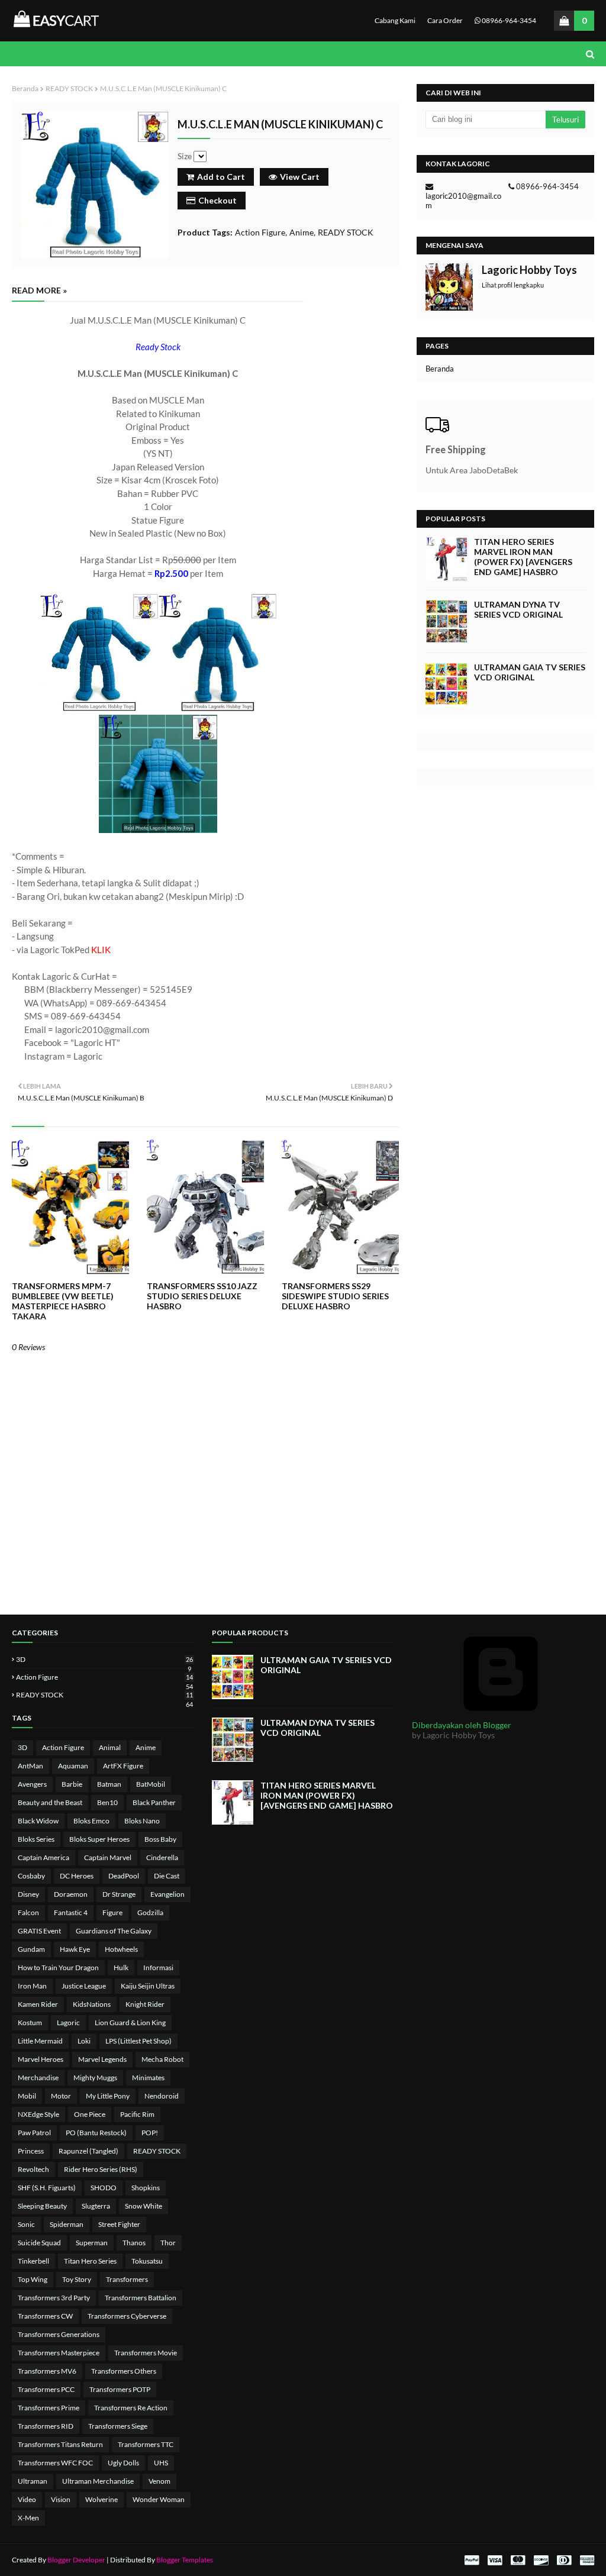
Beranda (25, 88)
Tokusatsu (147, 2261)
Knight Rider (145, 2004)
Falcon (28, 1912)
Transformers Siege (118, 2426)
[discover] (541, 2560)
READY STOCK (69, 88)
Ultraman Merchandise (98, 2481)
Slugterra (96, 2206)
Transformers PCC (46, 2389)
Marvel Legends (102, 2059)
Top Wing (33, 2279)
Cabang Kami (395, 20)
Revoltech (33, 2169)
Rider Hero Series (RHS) (101, 2169)
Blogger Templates (185, 2560)
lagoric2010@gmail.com (463, 201)
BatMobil (151, 1784)
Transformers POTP (120, 2389)
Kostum (30, 2023)
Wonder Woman (159, 2499)
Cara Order (445, 20)
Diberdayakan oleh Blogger (462, 1725)
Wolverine (101, 2499)
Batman (109, 1784)
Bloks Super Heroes (99, 1839)
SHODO (104, 2188)
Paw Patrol (34, 2133)
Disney (28, 1894)
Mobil (27, 2096)
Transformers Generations (59, 2334)
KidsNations (92, 2004)
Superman (92, 2243)
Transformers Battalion (141, 2298)
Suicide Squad (39, 2243)
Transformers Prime (49, 2408)
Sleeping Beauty (42, 2206)
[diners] (564, 2560)
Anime (302, 232)
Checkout (217, 200)
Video (27, 2499)
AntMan (30, 1766)
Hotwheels (121, 1949)
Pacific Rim (137, 2114)
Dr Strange (119, 1894)
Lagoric (68, 2023)
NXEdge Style (38, 2114)
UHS (161, 2463)
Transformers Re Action (131, 2408)
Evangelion (167, 1894)
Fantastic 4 (71, 1912)
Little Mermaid (40, 2041)
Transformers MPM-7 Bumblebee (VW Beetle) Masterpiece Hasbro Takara (63, 1301)
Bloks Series (36, 1839)
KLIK (101, 950)
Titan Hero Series (90, 2261)
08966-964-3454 (508, 20)
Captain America (43, 1857)
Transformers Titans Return (60, 2444)
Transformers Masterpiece (59, 2353)
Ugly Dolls (123, 2463)
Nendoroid (162, 2096)
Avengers (32, 1784)
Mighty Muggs (95, 2078)
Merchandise (38, 2078)
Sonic (26, 2224)
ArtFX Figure (123, 1766)
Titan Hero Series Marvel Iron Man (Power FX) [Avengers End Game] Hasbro (523, 557)
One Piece (90, 2114)
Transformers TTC (146, 2444)
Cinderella (162, 1857)
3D (104, 1659)
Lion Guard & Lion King (130, 2023)
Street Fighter (119, 2224)
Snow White (144, 2206)
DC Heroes (77, 1876)
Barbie (72, 1784)
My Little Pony (108, 2096)
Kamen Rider (38, 2004)
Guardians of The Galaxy (114, 1931)
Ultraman (33, 2481)
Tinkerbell (33, 2261)
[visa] (495, 2560)
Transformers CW (45, 2316)
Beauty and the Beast (50, 1802)
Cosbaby (31, 1876)
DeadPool (124, 1876)
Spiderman (67, 2224)
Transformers (127, 2279)
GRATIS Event (39, 1931)
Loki (84, 2041)
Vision (61, 2499)
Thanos (134, 2243)
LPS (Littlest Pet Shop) (138, 2041)
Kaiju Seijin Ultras (148, 1986)
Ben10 (107, 1802)
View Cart (300, 177)
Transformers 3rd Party (54, 2298)
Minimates (148, 2078)
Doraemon (71, 1894)
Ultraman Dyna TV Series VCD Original (518, 609)
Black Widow (38, 1821)
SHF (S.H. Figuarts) (47, 2188)
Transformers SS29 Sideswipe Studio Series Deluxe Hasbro (335, 1296)
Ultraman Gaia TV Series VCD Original (530, 672)
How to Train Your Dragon (58, 1967)
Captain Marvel (108, 1857)
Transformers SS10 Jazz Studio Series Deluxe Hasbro (202, 1296)
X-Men (28, 2518)
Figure (112, 1912)
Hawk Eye (75, 1949)
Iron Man (32, 1986)
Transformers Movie (146, 2353)
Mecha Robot (162, 2059)
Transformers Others (124, 2371)
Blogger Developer (76, 2560)
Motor (61, 2096)
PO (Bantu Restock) (96, 2133)
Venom (159, 2481)
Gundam (31, 1949)
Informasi (158, 1967)
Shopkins (146, 2188)
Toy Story (77, 2279)
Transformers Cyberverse (127, 2316)
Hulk (121, 1967)
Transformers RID (46, 2426)
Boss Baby (160, 1839)
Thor (168, 2243)
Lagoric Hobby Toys (529, 270)
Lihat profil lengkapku (513, 285)
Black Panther (154, 1802)
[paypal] (472, 2560)
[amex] (586, 2560)
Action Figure (260, 232)
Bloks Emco (91, 1821)
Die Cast (167, 1876)
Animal (110, 1747)
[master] (518, 2560)
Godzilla (150, 1912)
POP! (150, 2133)
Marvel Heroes (41, 2059)
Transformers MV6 (47, 2371)
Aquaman (73, 1766)
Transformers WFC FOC (55, 2463)
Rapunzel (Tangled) (88, 2151)
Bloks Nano (142, 1821)
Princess (31, 2151)
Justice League (84, 1986)
